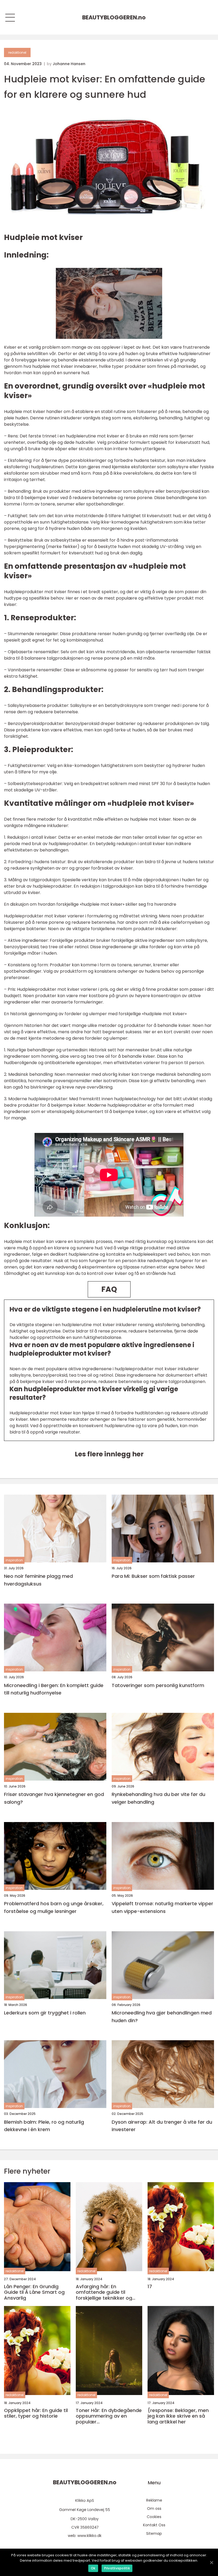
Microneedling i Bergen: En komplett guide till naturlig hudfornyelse (54, 1689)
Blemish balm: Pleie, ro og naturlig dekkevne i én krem (44, 2126)
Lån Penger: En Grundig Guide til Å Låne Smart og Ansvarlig (34, 2292)
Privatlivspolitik (117, 2568)
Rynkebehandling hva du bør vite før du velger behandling (158, 1798)
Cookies (154, 2517)
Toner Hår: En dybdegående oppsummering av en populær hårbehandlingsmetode (109, 2416)
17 (150, 2287)
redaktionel (17, 52)
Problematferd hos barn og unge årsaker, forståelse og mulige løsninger (54, 1907)
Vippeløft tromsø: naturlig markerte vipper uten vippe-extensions (162, 1907)
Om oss (154, 2508)
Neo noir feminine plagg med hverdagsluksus (38, 1580)
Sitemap (154, 2533)
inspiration (14, 1560)
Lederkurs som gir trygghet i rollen (45, 2013)
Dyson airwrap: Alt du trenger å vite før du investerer (162, 2126)
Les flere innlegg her (109, 1454)
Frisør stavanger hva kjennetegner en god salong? (54, 1798)
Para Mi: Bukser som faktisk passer (153, 1576)
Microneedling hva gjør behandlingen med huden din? (162, 2017)
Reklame (154, 2500)
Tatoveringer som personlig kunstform (158, 1685)
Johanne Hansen (69, 64)
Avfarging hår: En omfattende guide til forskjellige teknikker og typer (104, 2292)
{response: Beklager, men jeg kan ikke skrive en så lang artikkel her (178, 2416)
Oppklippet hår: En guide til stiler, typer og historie (36, 2413)
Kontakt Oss (154, 2525)
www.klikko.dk (89, 2536)
